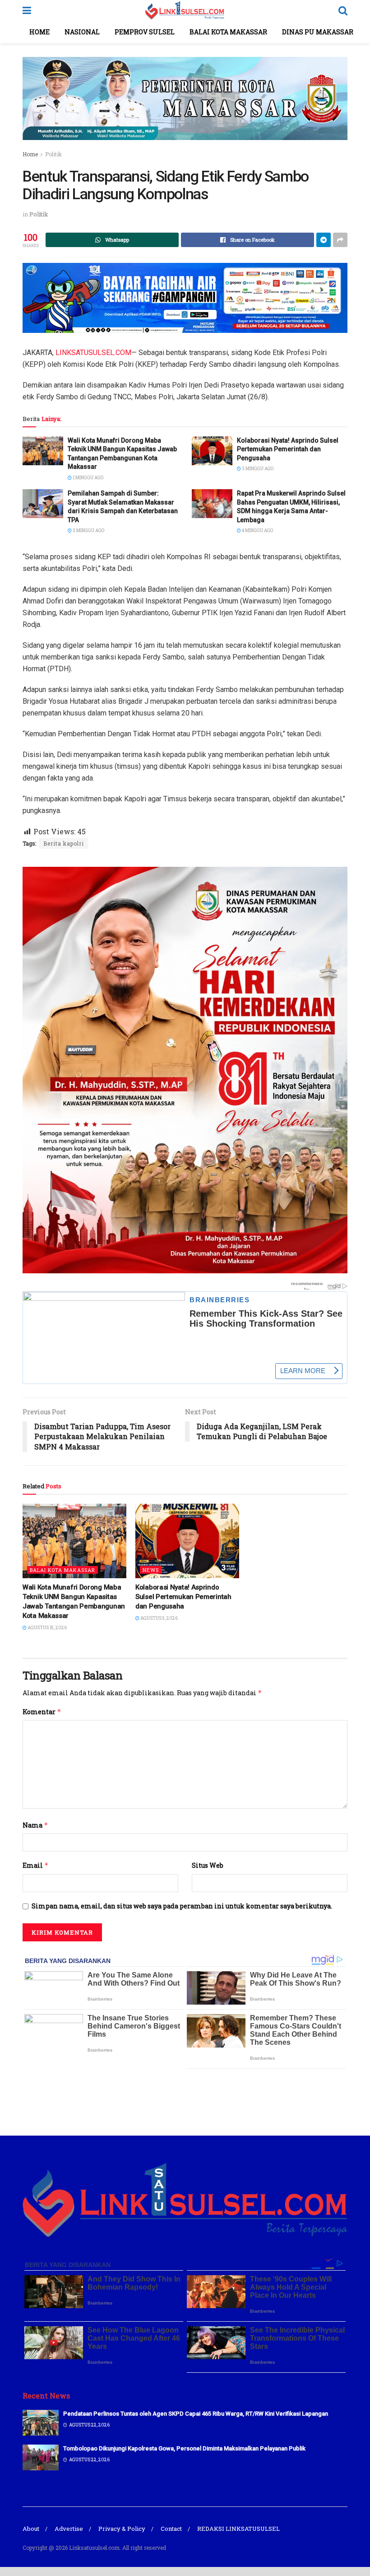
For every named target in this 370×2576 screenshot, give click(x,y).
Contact (171, 2529)
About (31, 2529)
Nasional (82, 32)
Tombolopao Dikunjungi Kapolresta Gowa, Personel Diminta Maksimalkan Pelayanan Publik (184, 2448)
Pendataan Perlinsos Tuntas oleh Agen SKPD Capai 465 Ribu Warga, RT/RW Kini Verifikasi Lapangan (196, 2414)
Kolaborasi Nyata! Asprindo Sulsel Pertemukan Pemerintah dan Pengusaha (288, 449)
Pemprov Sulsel (145, 32)
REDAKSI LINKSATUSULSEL (238, 2529)
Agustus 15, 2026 (47, 1628)
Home (39, 32)
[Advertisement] (185, 2101)
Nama (35, 1825)
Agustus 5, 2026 (159, 1618)
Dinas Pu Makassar (318, 32)
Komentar (42, 1712)
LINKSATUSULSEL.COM (93, 353)
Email (36, 1865)
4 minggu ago (257, 531)
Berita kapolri (64, 843)
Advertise (69, 2529)
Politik (53, 154)
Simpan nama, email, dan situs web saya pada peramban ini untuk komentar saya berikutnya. (182, 1906)
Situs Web (208, 1865)
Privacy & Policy (122, 2529)
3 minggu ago (257, 469)
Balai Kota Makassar (228, 32)
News (151, 1570)
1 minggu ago (88, 478)
